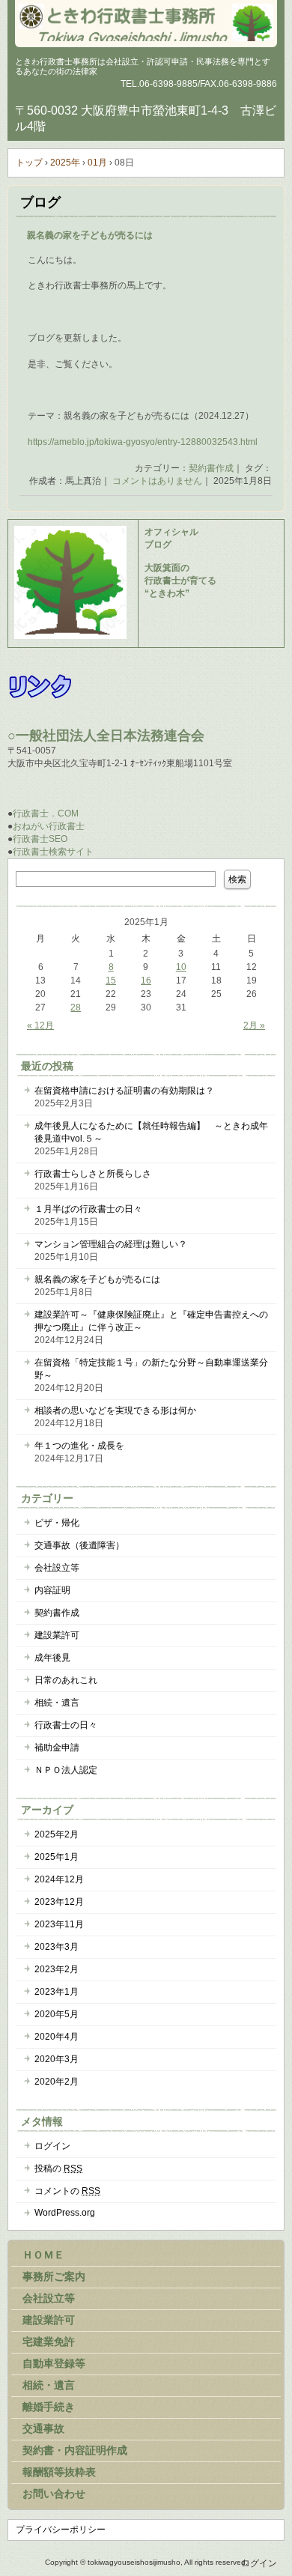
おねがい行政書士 (49, 826)
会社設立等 (57, 1568)
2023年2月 (57, 1969)
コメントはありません (157, 481)
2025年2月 (57, 1834)
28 (76, 1007)
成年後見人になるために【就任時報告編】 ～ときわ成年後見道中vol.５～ (151, 1132)
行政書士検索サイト (53, 852)
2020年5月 (57, 2014)
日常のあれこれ (66, 1680)
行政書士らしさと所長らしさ (93, 1174)
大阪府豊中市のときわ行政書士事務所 (146, 22)
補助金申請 (57, 1748)
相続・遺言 (57, 1703)
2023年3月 (57, 1947)
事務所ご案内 (54, 2276)
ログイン (52, 2146)
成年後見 (52, 1658)
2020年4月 (57, 2037)
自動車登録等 (54, 2363)
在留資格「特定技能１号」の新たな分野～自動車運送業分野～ (151, 1369)
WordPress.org (65, 2213)
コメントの (67, 2191)
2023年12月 (59, 1902)
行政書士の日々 (66, 1725)
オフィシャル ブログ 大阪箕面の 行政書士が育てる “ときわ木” (180, 563)
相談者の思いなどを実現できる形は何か (115, 1410)
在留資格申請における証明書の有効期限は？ (124, 1091)
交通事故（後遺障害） (79, 1545)
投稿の (58, 2169)
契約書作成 (211, 468)
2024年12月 (59, 1879)
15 (111, 981)
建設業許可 (57, 1635)
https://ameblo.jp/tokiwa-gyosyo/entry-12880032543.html (143, 442)
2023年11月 (59, 1924)
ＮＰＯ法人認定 (66, 1770)
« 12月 (40, 1025)
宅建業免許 (49, 2342)
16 (146, 981)
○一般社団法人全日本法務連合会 (106, 736)
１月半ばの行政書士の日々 (88, 1209)
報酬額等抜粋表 (59, 2472)
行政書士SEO (40, 839)
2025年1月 (57, 1857)
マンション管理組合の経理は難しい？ (111, 1244)
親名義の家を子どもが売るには (90, 235)
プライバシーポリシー (61, 2530)
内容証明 (52, 1590)
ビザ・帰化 (57, 1523)
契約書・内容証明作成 (75, 2450)
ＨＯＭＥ (43, 2255)
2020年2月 (57, 2082)
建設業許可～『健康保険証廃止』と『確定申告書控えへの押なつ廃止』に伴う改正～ (151, 1321)
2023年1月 (57, 1992)
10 (181, 967)
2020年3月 (57, 2059)
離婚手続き (49, 2407)
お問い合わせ (54, 2494)
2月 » (254, 1025)
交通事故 (43, 2428)
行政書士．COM (46, 813)
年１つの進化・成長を (79, 1446)
